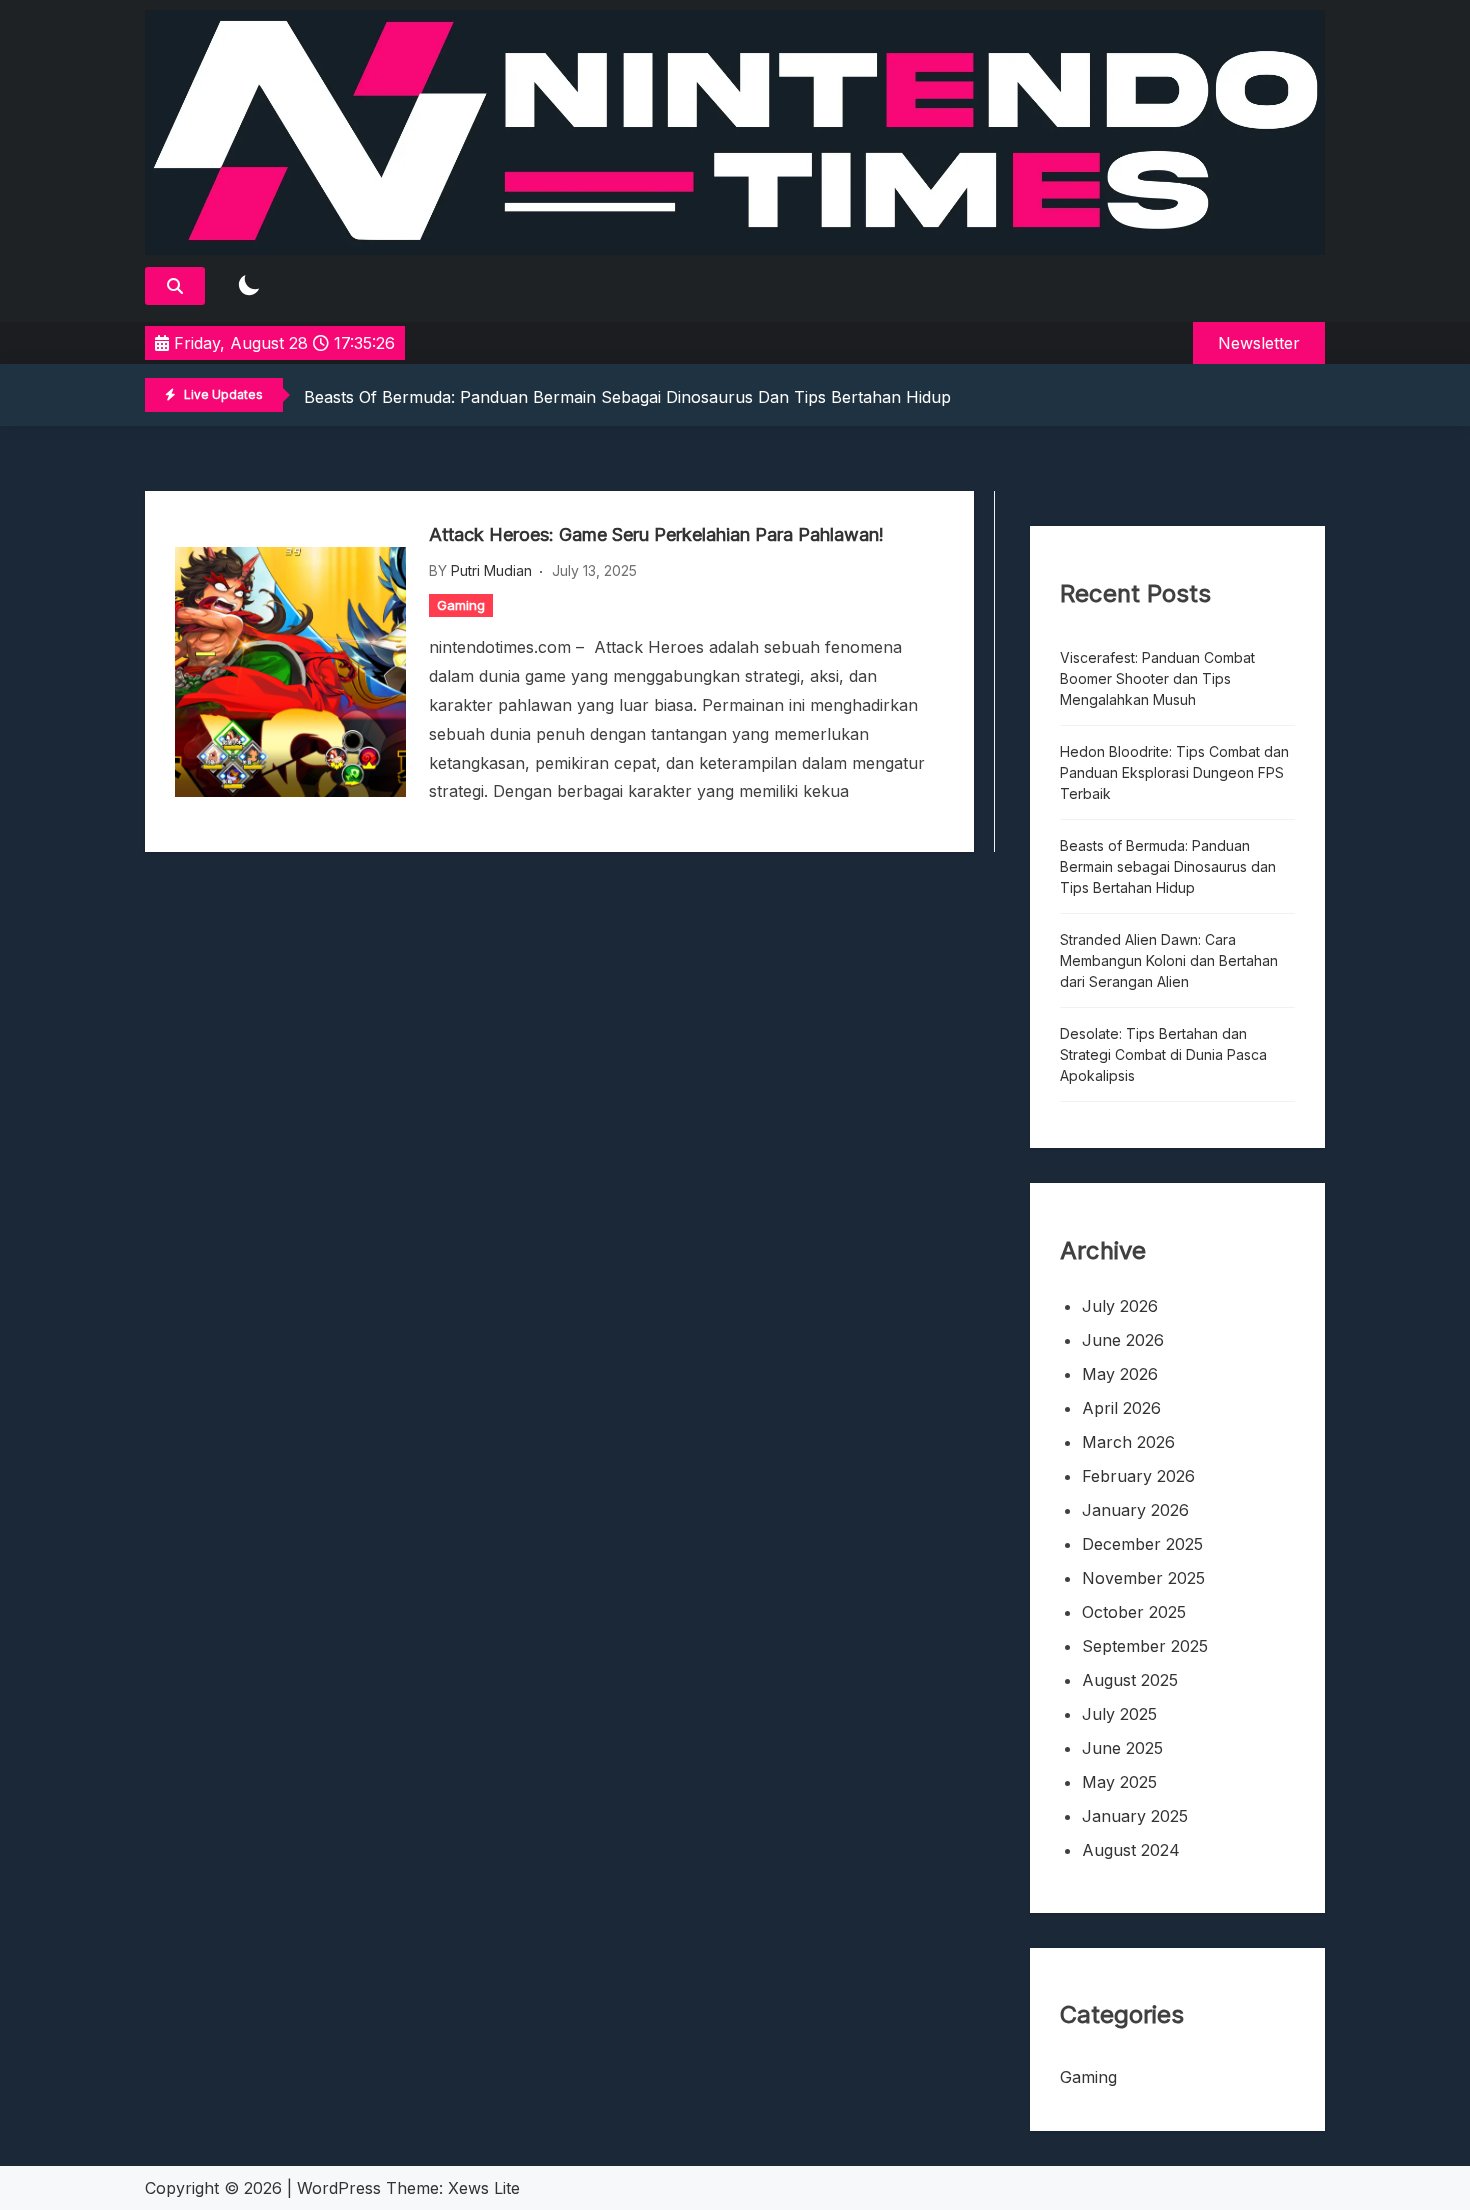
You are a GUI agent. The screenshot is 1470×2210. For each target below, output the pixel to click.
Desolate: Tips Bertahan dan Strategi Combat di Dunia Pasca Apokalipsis (1163, 1054)
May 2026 (1120, 1374)
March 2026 (1128, 1442)
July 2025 (1119, 1714)
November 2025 (1143, 1578)
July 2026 (1120, 1306)
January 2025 (1135, 1816)
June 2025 (1122, 1748)
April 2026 (1121, 1408)
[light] (249, 286)
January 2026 (1135, 1510)
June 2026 (1123, 1340)
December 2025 (1142, 1544)
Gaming (461, 605)
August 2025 (1130, 1680)
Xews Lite (484, 2188)
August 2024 (1131, 1850)
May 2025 (1119, 1782)
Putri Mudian (491, 570)
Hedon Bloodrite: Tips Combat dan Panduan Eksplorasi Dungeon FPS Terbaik (1174, 772)
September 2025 (1145, 1646)
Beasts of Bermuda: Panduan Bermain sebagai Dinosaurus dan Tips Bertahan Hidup (627, 397)
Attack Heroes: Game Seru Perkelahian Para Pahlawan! (656, 534)
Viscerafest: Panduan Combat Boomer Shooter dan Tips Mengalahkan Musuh (1157, 678)
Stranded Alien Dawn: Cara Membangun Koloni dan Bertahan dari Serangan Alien (1169, 960)
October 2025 (1134, 1612)
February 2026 (1138, 1476)
